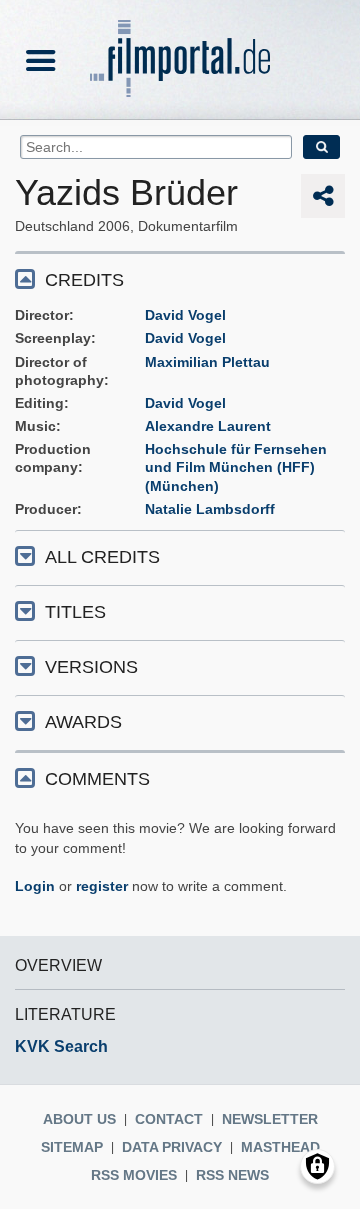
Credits (84, 280)
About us (79, 1119)
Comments (97, 779)
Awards (83, 722)
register (102, 886)
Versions (91, 667)
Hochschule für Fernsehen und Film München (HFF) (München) (236, 467)
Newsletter (270, 1119)
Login (35, 886)
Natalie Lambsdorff (210, 509)
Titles (75, 612)
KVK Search (61, 1046)
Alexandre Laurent (208, 426)
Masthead (280, 1147)
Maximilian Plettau (207, 362)
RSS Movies (134, 1175)
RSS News (232, 1175)
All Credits (102, 557)
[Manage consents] (317, 1166)
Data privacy (172, 1147)
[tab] (180, 278)
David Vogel (185, 315)
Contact (169, 1119)
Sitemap (72, 1147)
